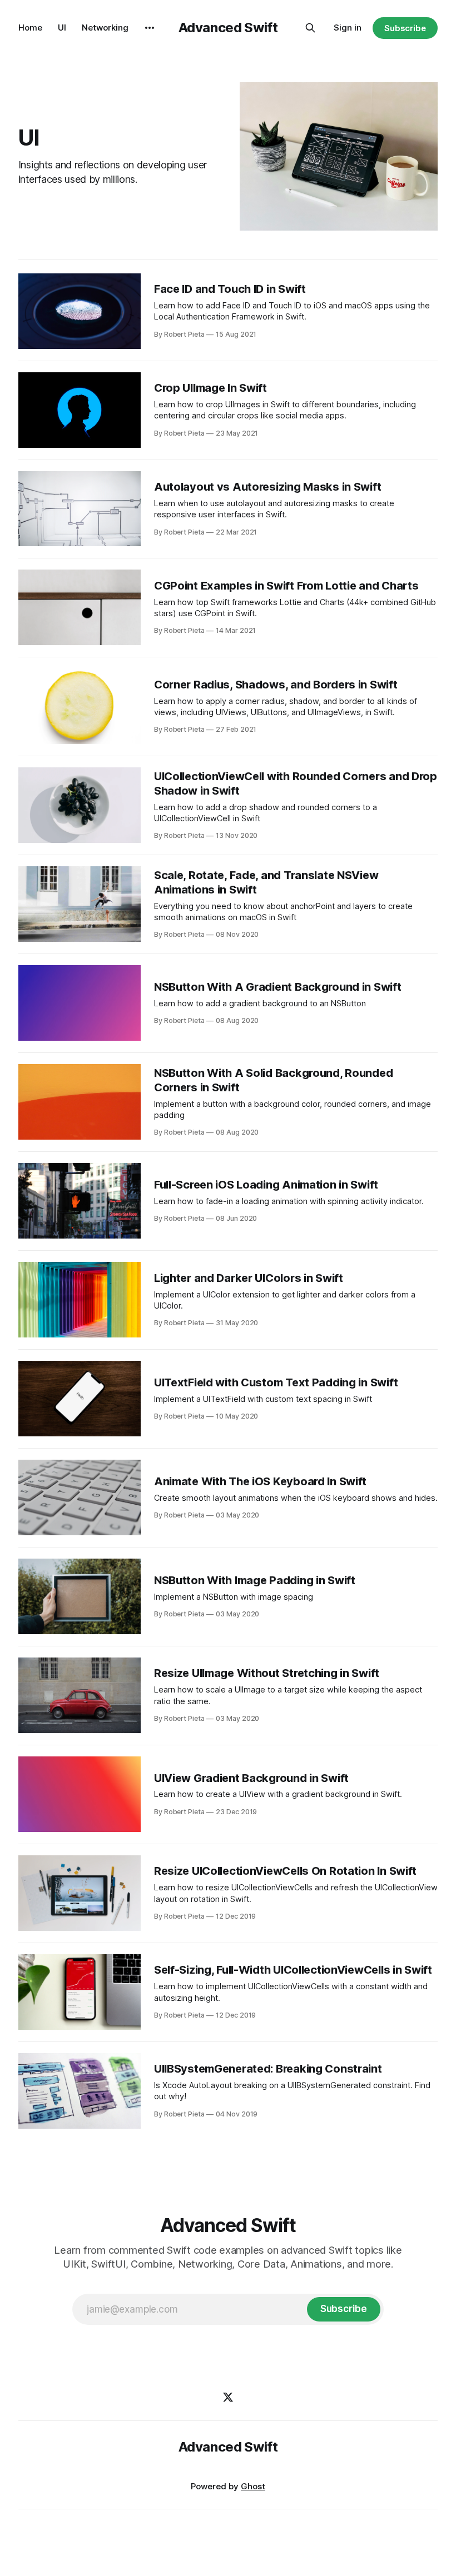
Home (30, 28)
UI (62, 28)
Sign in (348, 28)
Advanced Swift (228, 28)
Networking (105, 28)
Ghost (253, 2486)
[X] (228, 2397)
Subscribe (405, 28)
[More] (150, 28)
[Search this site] (310, 28)
